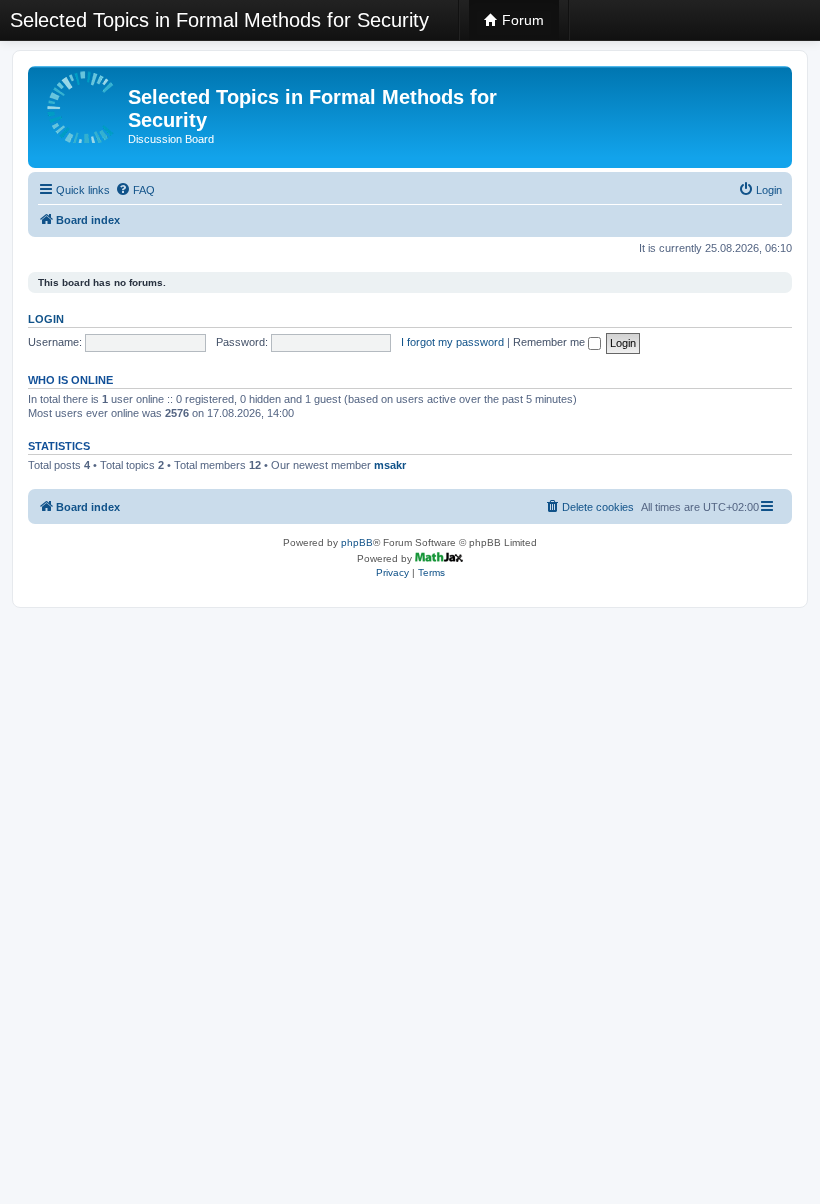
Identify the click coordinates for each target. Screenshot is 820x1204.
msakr (390, 465)
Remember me (550, 342)
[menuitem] (135, 190)
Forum (521, 20)
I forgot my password (452, 342)
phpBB (357, 542)
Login (46, 319)
